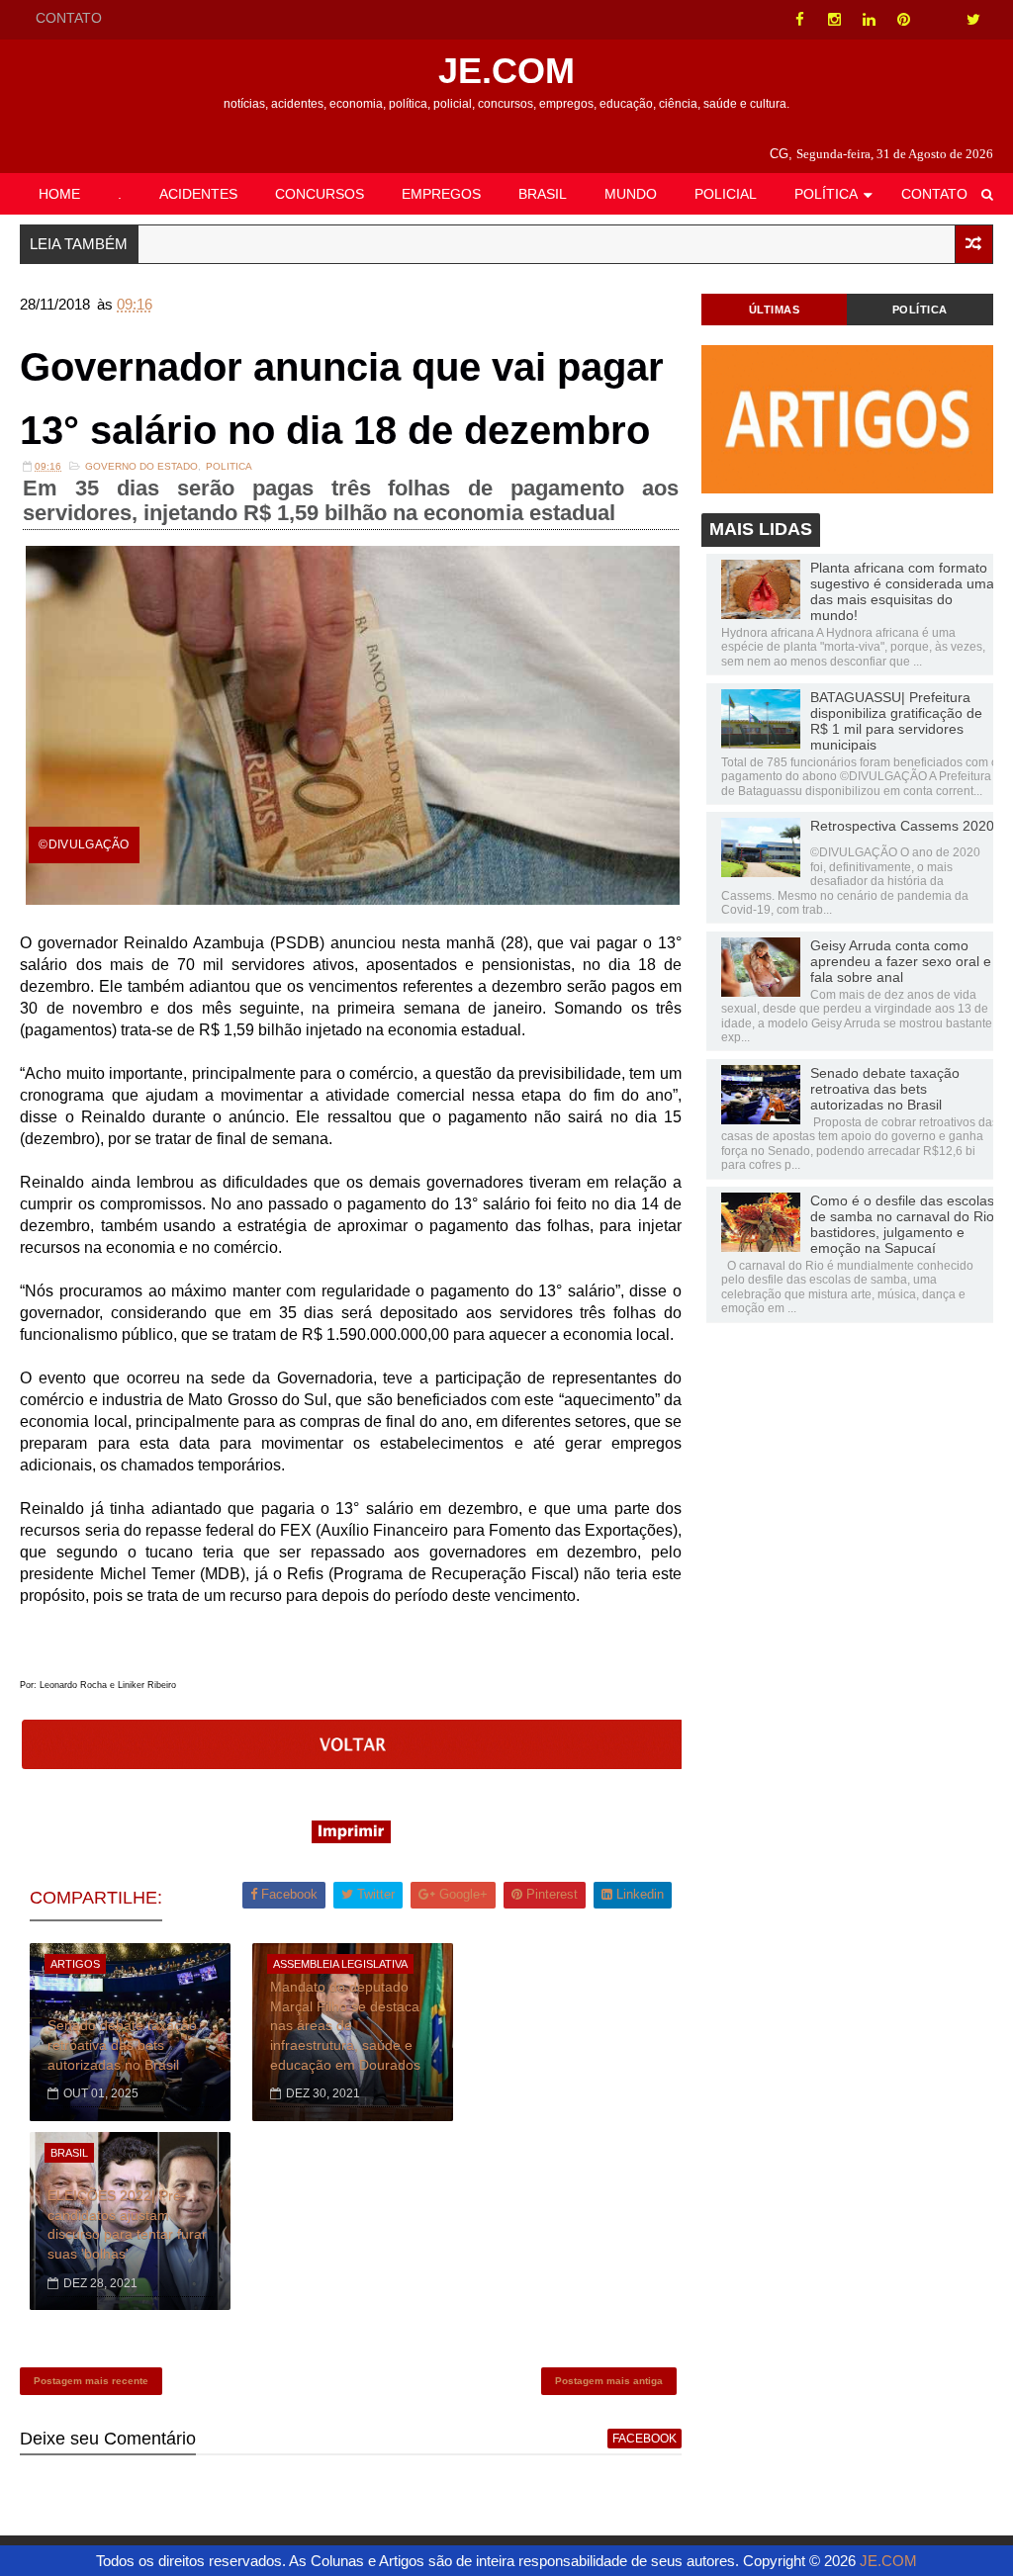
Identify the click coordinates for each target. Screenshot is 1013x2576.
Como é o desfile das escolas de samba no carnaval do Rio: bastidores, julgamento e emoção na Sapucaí (904, 1224)
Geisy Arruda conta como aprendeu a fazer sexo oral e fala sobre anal (901, 961)
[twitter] (973, 20)
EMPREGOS (441, 194)
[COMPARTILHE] (352, 1764)
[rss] (939, 20)
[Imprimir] (351, 1838)
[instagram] (835, 20)
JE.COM (506, 71)
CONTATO (69, 18)
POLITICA (229, 466)
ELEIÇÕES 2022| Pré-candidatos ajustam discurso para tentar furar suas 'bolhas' (127, 2224)
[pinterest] (904, 20)
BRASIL (543, 194)
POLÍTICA (826, 194)
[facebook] (800, 20)
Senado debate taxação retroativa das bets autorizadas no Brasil (122, 2044)
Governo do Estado (141, 466)
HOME (59, 194)
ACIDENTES (198, 194)
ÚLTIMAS (775, 310)
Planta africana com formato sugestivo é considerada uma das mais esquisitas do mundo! (902, 591)
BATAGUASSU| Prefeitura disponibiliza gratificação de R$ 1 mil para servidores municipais (896, 721)
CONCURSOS (320, 194)
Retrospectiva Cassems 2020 (902, 826)
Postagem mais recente (91, 2381)
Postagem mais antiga (609, 2381)
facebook (645, 2439)
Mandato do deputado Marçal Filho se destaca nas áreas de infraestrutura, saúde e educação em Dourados (345, 2025)
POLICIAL (726, 194)
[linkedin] (870, 20)
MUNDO (631, 194)
